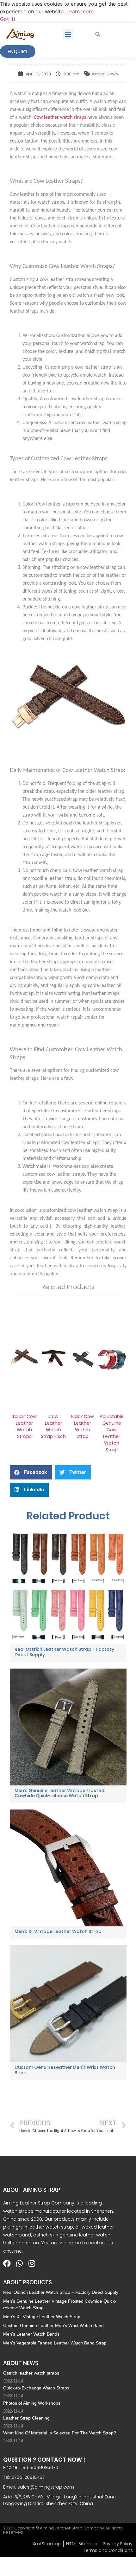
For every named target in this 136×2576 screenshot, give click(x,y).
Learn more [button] (80, 11)
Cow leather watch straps (60, 118)
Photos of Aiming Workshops (32, 2403)
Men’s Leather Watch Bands (31, 2334)
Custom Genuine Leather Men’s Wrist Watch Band (65, 2070)
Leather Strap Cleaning (26, 2418)
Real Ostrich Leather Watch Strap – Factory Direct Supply (64, 1652)
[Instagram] (32, 2263)
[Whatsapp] (19, 2263)
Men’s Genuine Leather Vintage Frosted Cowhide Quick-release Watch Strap (59, 1793)
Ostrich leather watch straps (31, 2373)
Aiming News (105, 74)
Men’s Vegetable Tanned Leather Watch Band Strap (55, 2343)
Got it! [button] (7, 19)
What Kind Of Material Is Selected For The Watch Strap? (60, 2433)
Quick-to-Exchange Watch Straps (36, 2388)
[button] (68, 34)
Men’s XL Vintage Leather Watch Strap (58, 1931)
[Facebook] (7, 2263)
